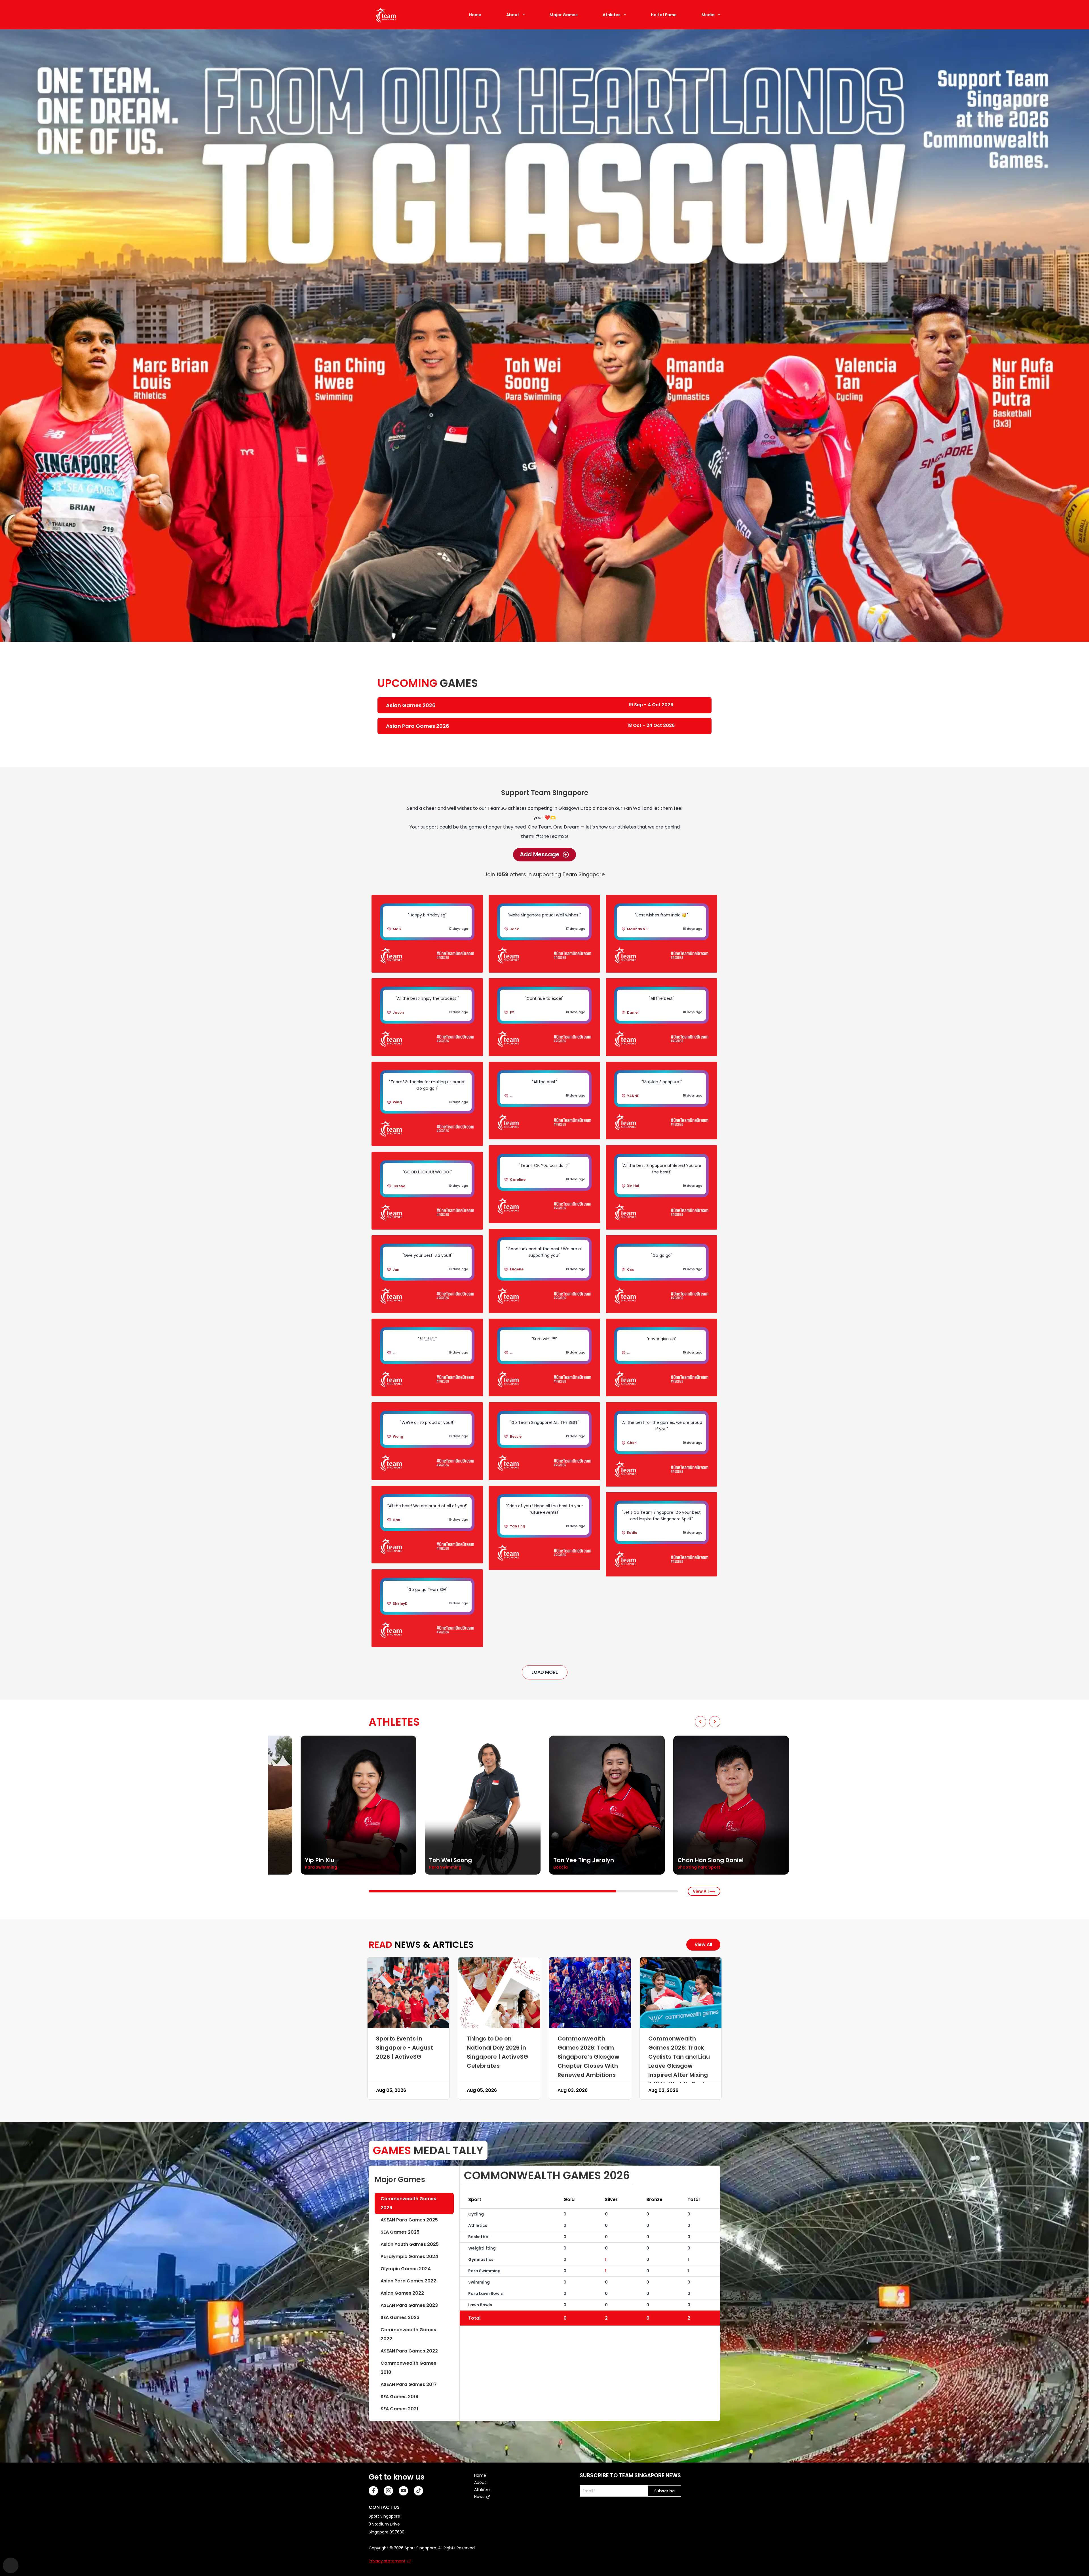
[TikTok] (418, 2491)
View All (701, 1891)
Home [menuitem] (480, 2475)
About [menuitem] (480, 2482)
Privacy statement (387, 2561)
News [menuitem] (479, 2497)
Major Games (564, 15)
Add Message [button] (540, 854)
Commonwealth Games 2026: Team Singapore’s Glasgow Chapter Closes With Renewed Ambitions (588, 2056)
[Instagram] (388, 2491)
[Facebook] (373, 2491)
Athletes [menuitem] (482, 2489)
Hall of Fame (664, 15)
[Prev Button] (700, 1722)
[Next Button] (715, 1722)
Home (475, 15)
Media (708, 15)
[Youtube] (403, 2491)
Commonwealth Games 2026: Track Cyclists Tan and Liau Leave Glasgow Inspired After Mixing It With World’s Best (679, 2061)
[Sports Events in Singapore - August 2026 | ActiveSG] (408, 1993)
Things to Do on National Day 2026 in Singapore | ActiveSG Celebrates (497, 2052)
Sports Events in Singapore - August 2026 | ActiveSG (405, 2047)
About (513, 15)
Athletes (612, 15)
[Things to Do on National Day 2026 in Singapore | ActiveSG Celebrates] (499, 1993)
